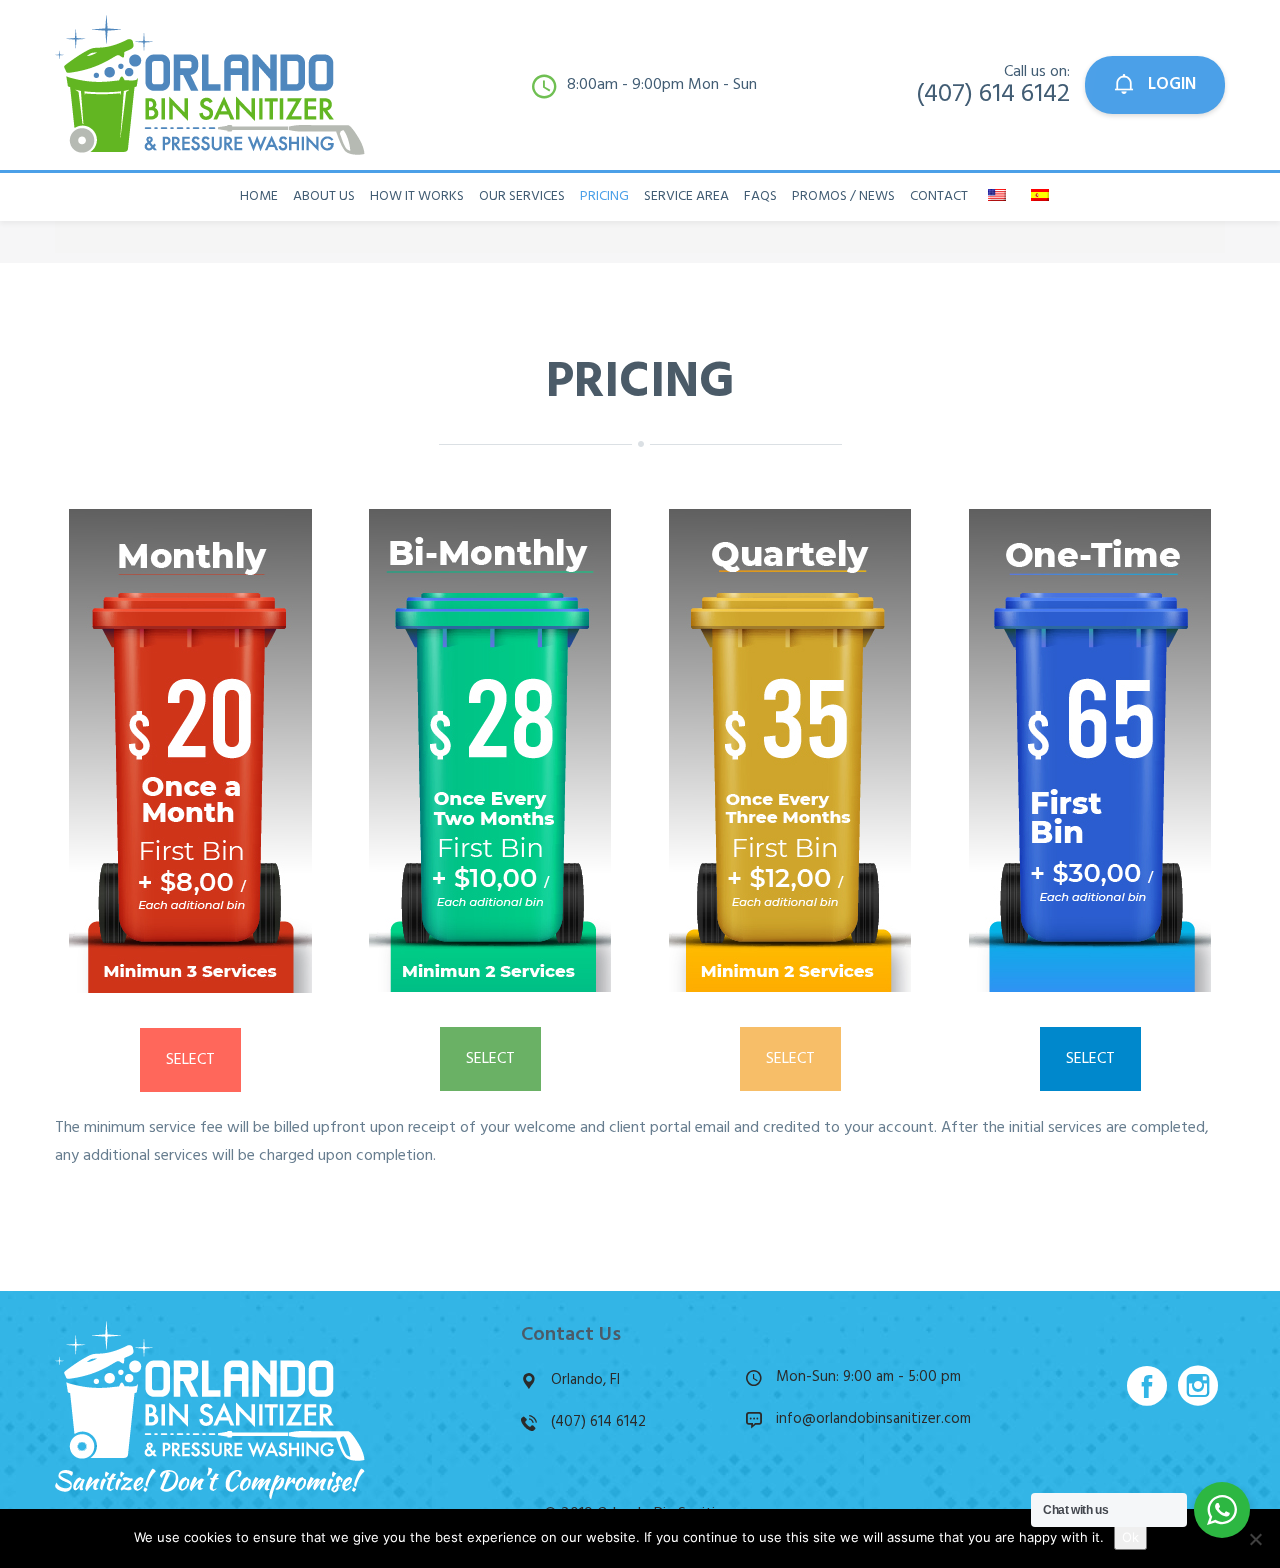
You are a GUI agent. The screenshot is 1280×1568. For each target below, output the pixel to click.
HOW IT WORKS (417, 196)
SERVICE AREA (686, 196)
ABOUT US (324, 196)
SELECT (190, 1060)
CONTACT (939, 196)
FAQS (760, 196)
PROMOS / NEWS (843, 196)
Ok (1130, 1537)
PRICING (604, 196)
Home (259, 196)
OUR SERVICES (522, 196)
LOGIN (1170, 84)
